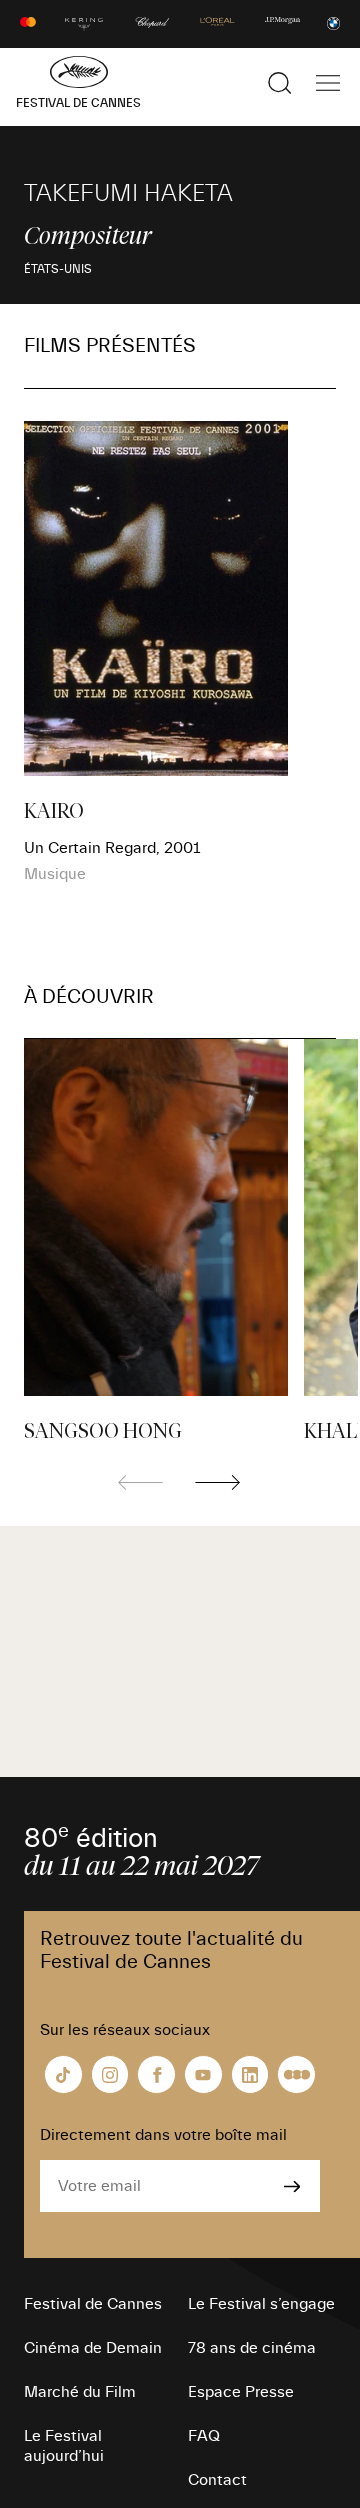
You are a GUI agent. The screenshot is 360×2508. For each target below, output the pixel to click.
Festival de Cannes (93, 2304)
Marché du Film (80, 2392)
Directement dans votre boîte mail (163, 2135)
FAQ (204, 2436)
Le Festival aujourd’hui (64, 2446)
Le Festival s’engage (261, 2304)
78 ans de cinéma (252, 2348)
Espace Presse (241, 2392)
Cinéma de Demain (93, 2348)
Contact (217, 2480)
